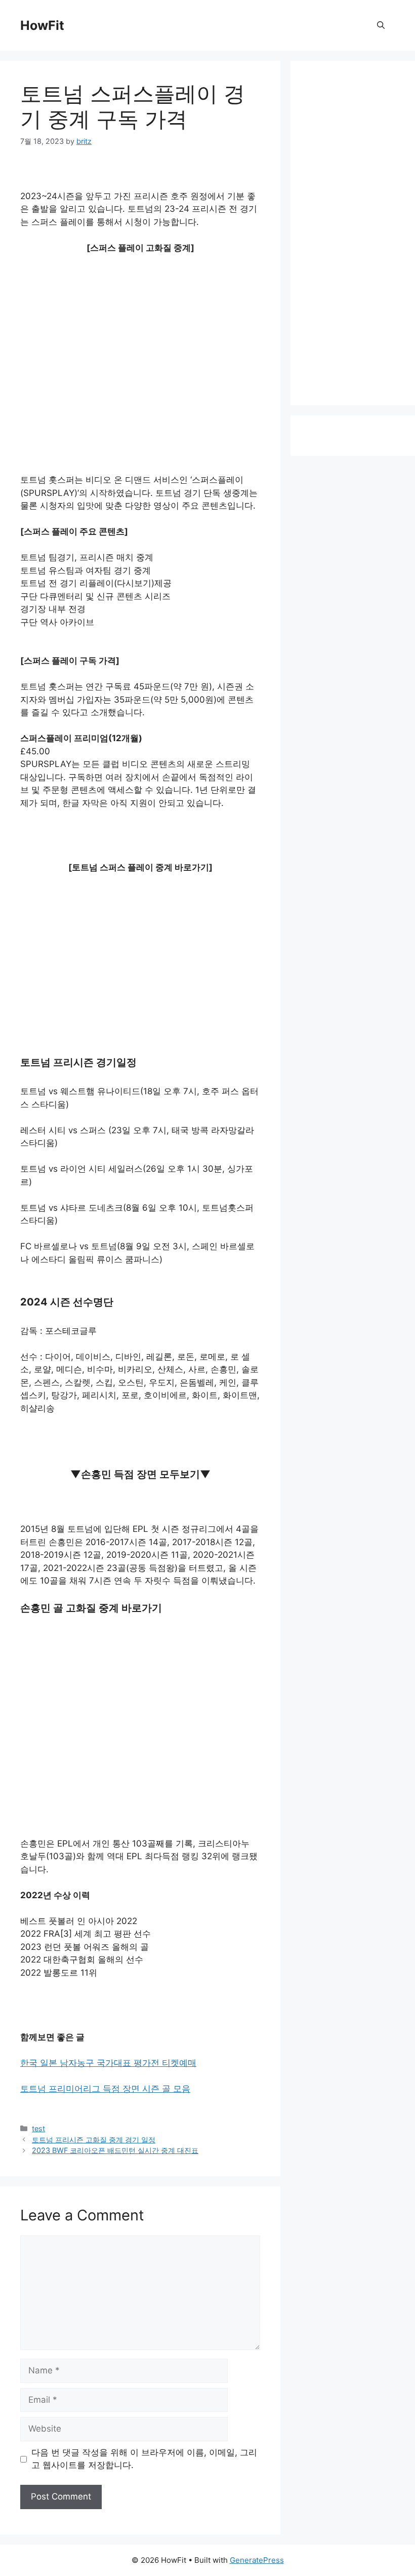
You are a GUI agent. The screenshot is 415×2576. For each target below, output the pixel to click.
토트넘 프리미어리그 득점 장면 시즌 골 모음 (105, 2089)
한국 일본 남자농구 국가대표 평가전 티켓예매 (108, 2063)
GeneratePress (257, 2560)
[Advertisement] (140, 338)
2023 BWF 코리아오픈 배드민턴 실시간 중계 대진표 (115, 2150)
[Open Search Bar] (381, 25)
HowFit (42, 25)
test (38, 2128)
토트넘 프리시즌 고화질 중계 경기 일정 (94, 2140)
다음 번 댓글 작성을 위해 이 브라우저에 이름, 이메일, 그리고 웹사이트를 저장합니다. (144, 2459)
